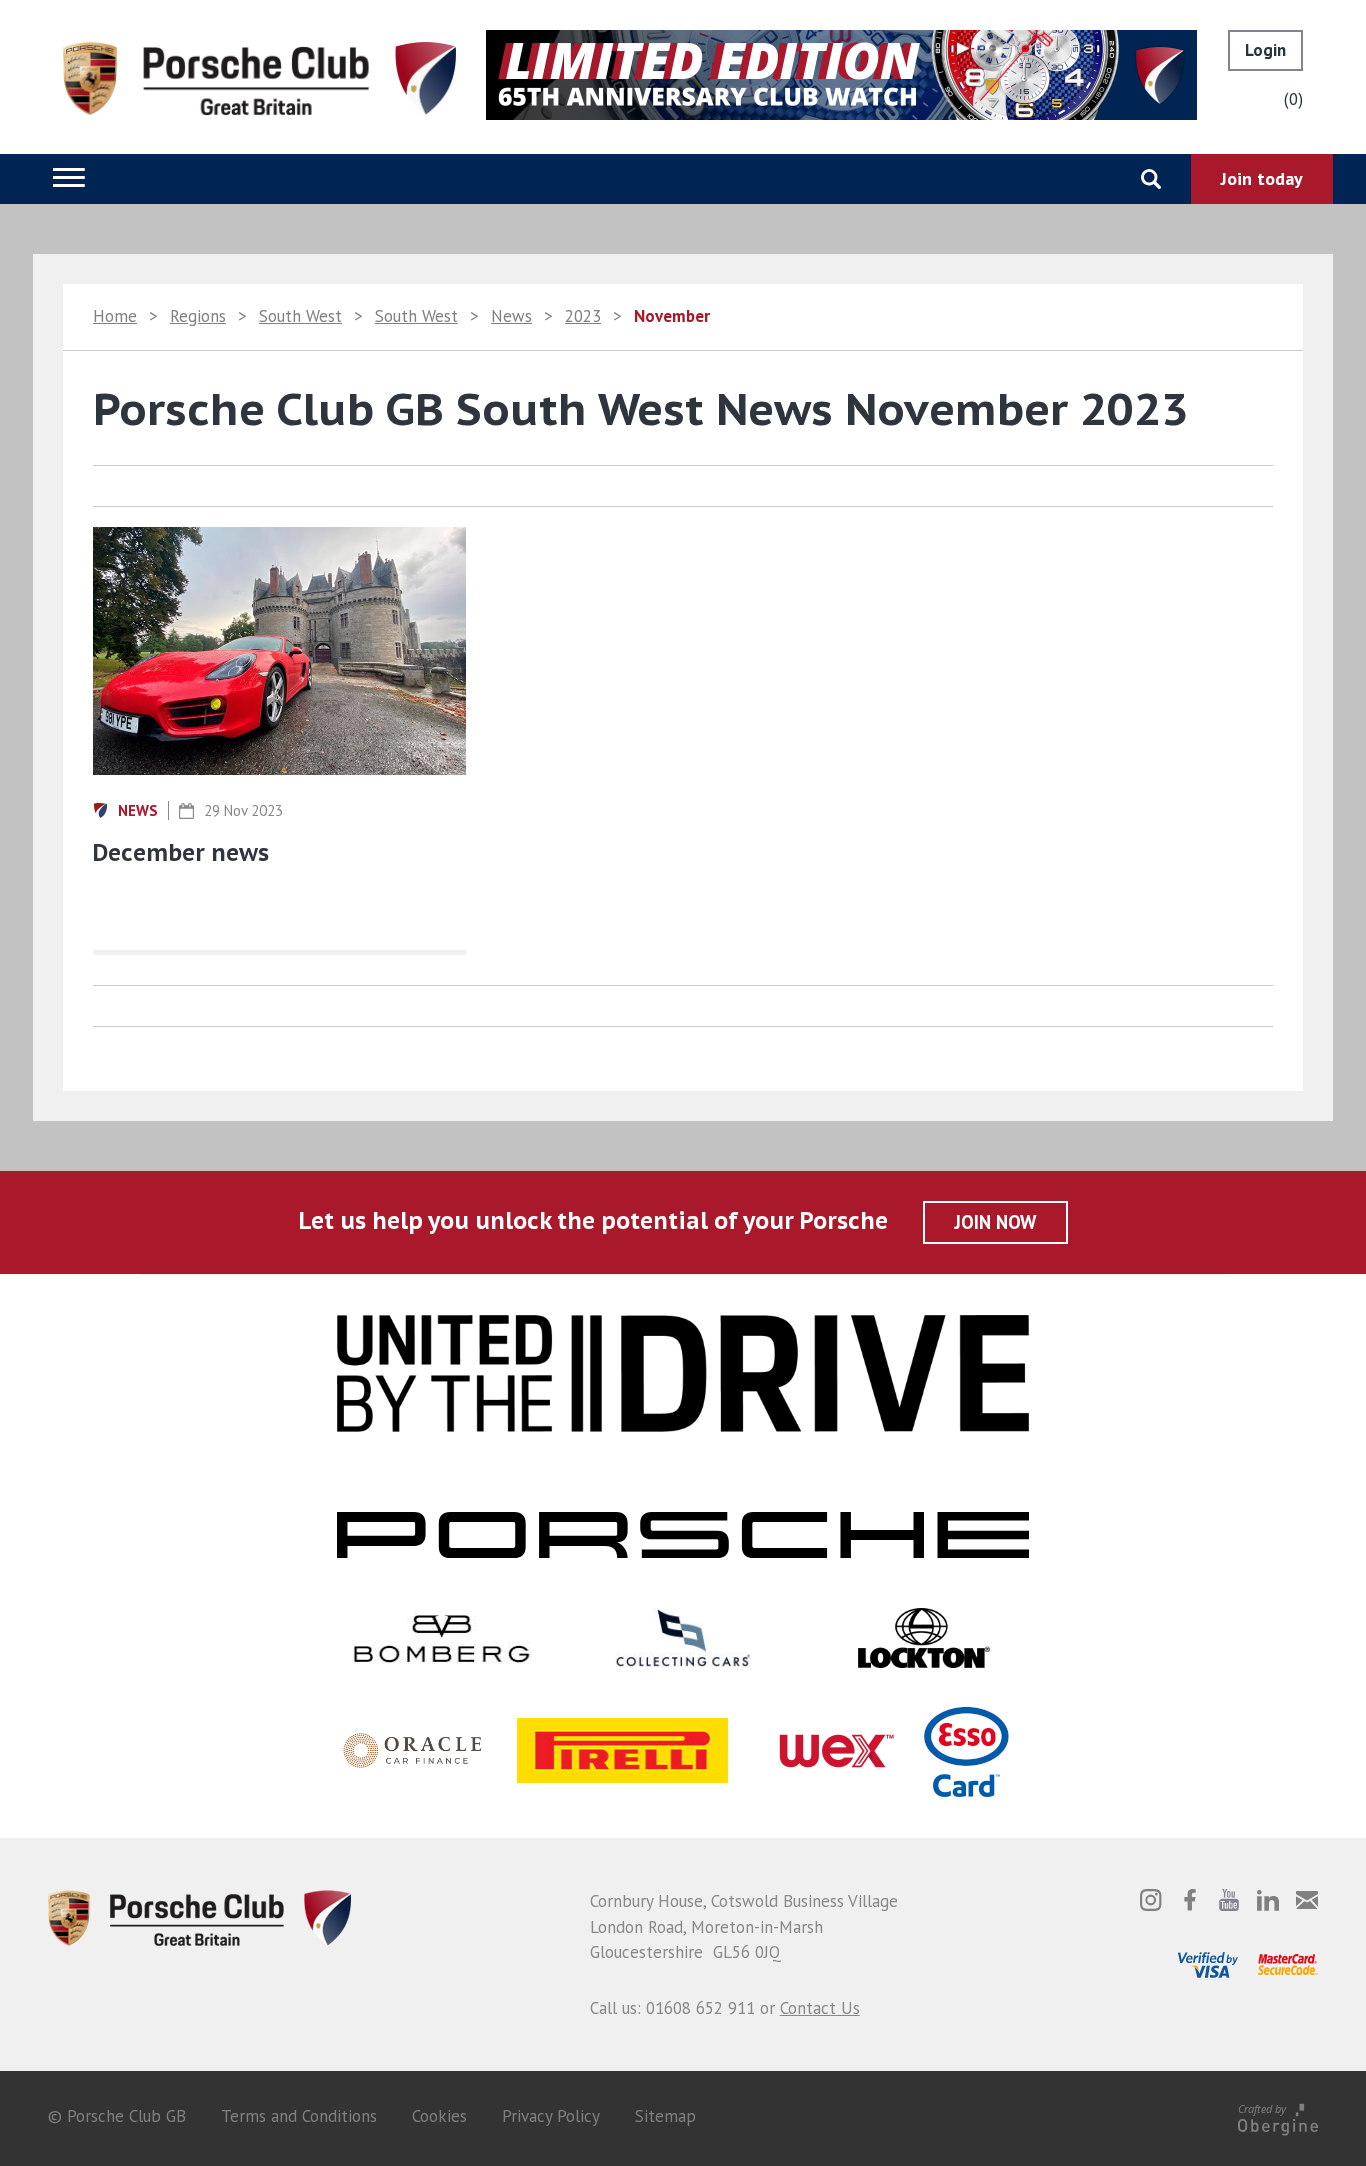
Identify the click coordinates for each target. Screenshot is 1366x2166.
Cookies (439, 2116)
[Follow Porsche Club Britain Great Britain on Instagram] (1151, 1900)
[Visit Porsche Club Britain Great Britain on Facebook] (1190, 1900)
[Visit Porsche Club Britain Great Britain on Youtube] (1229, 1900)
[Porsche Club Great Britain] (259, 77)
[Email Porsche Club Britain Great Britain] (1307, 1900)
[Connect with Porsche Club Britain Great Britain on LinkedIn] (1268, 1900)
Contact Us (820, 2008)
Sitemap (665, 2116)
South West (300, 316)
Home (115, 316)
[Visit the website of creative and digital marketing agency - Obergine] (1278, 2116)
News (511, 316)
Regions (198, 316)
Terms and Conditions (299, 2116)
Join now (995, 1222)
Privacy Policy (551, 2116)
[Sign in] (1265, 50)
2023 (583, 316)
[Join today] (1262, 179)
